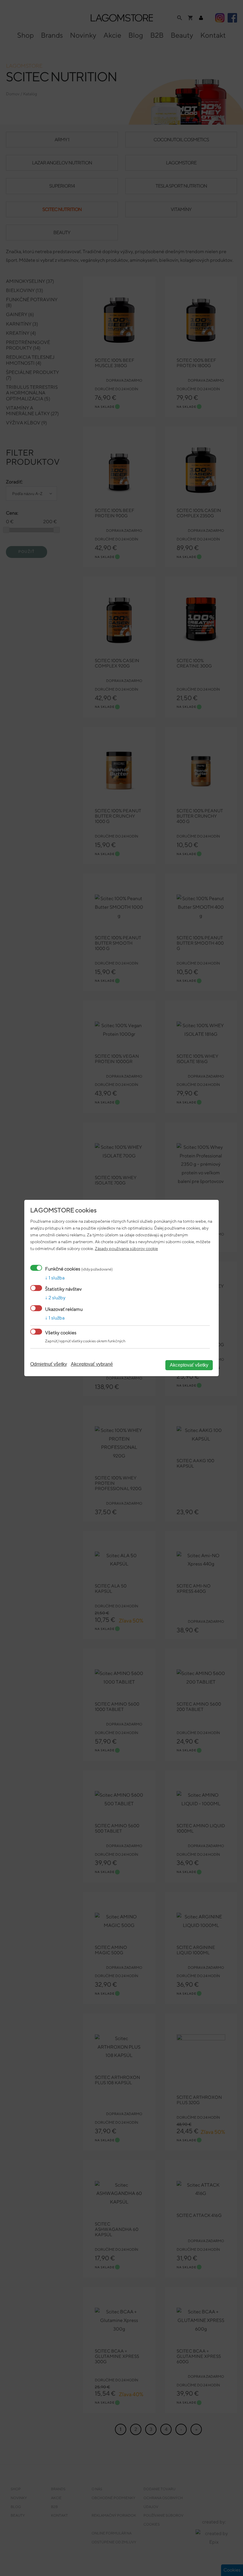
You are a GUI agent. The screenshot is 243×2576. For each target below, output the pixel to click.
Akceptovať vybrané (92, 1364)
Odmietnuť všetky (49, 1364)
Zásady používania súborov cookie (126, 1248)
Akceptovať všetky (189, 1365)
